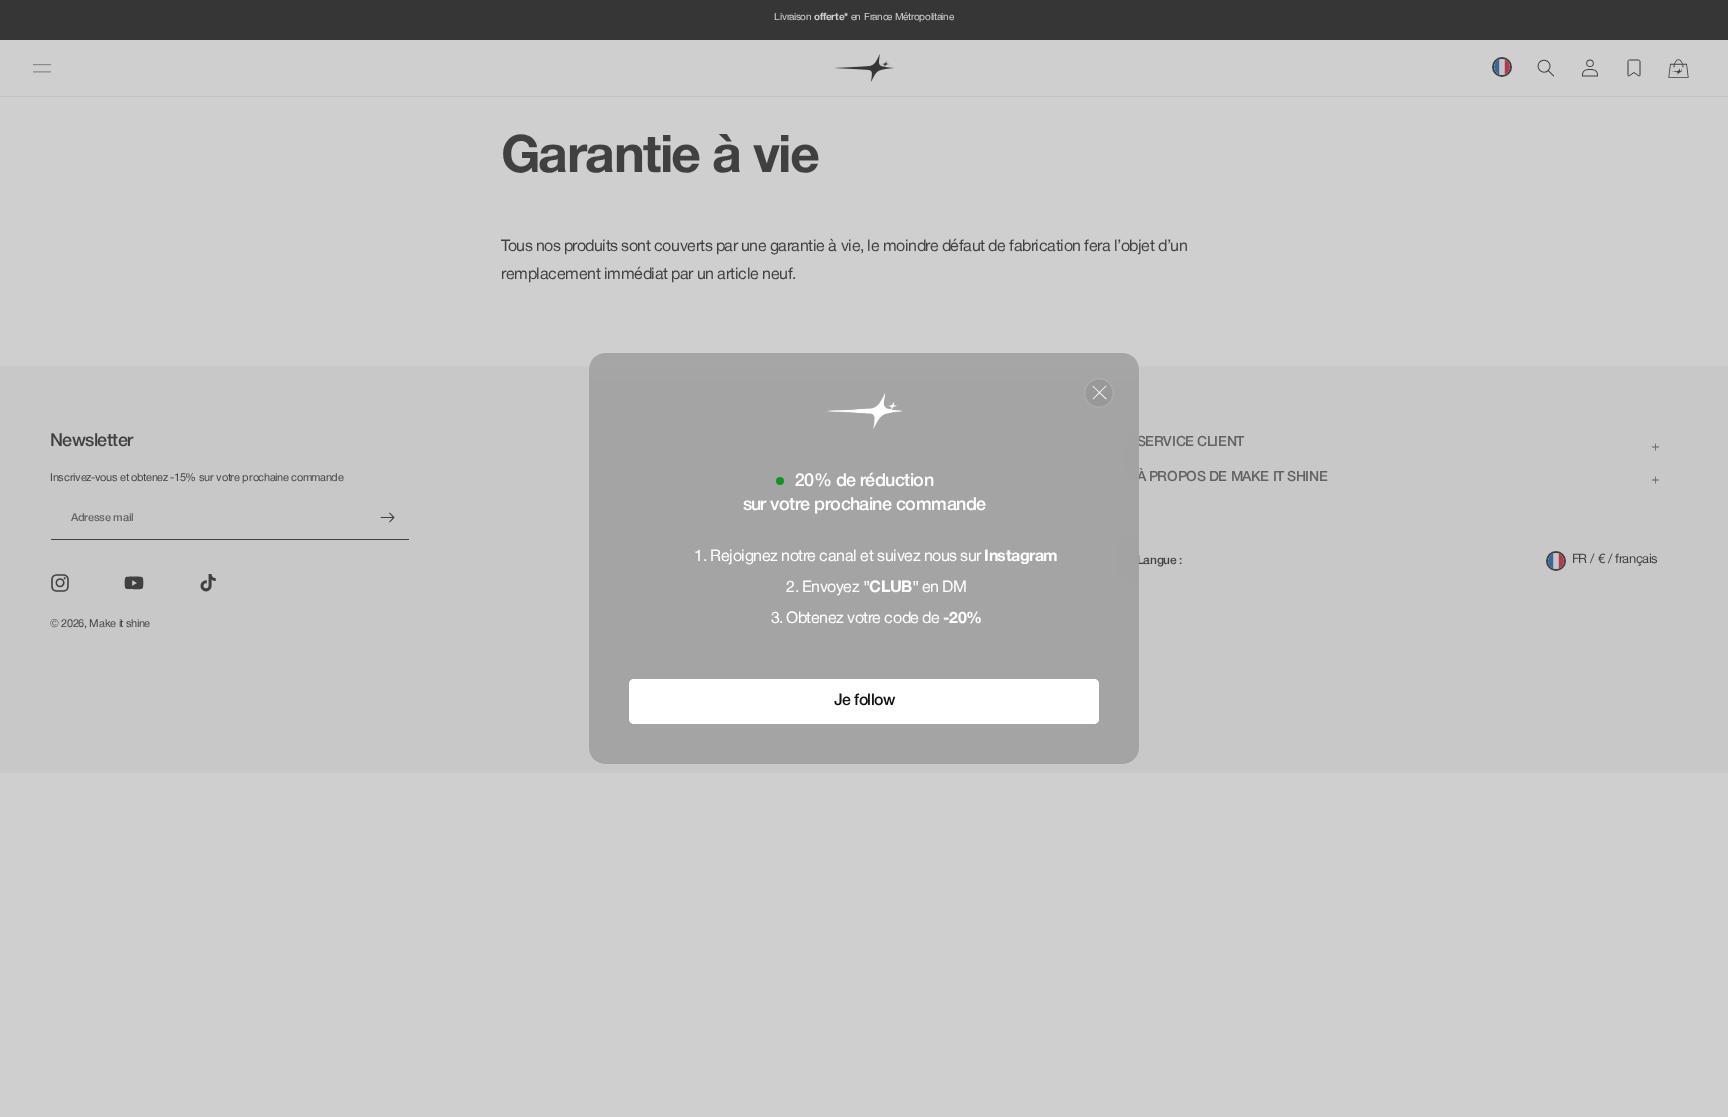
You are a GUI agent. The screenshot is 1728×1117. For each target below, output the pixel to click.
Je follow (864, 701)
